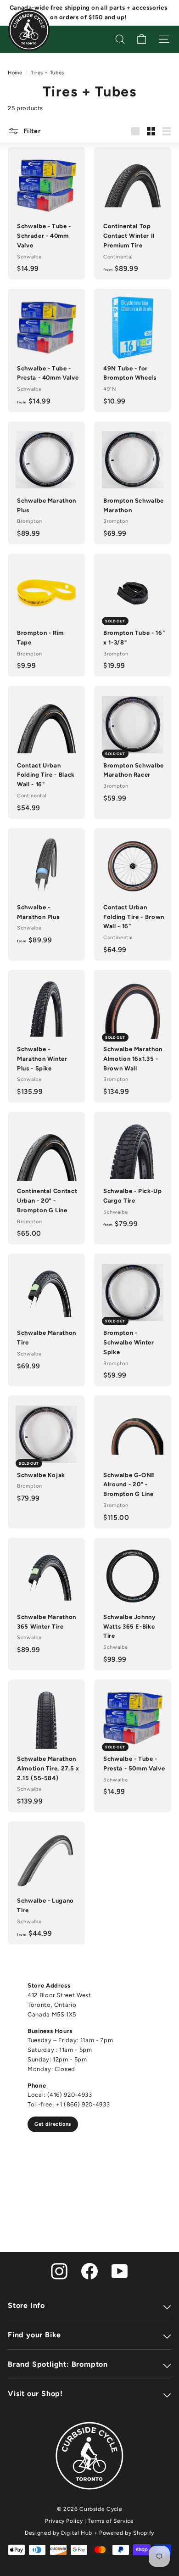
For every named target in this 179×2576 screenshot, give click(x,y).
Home (15, 73)
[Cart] (142, 39)
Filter (31, 131)
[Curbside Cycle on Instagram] (59, 2271)
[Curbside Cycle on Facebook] (89, 2271)
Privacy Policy (64, 2521)
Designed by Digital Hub (59, 2533)
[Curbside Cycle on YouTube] (120, 2271)
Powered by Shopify (127, 2533)
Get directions (53, 2124)
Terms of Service (111, 2521)
